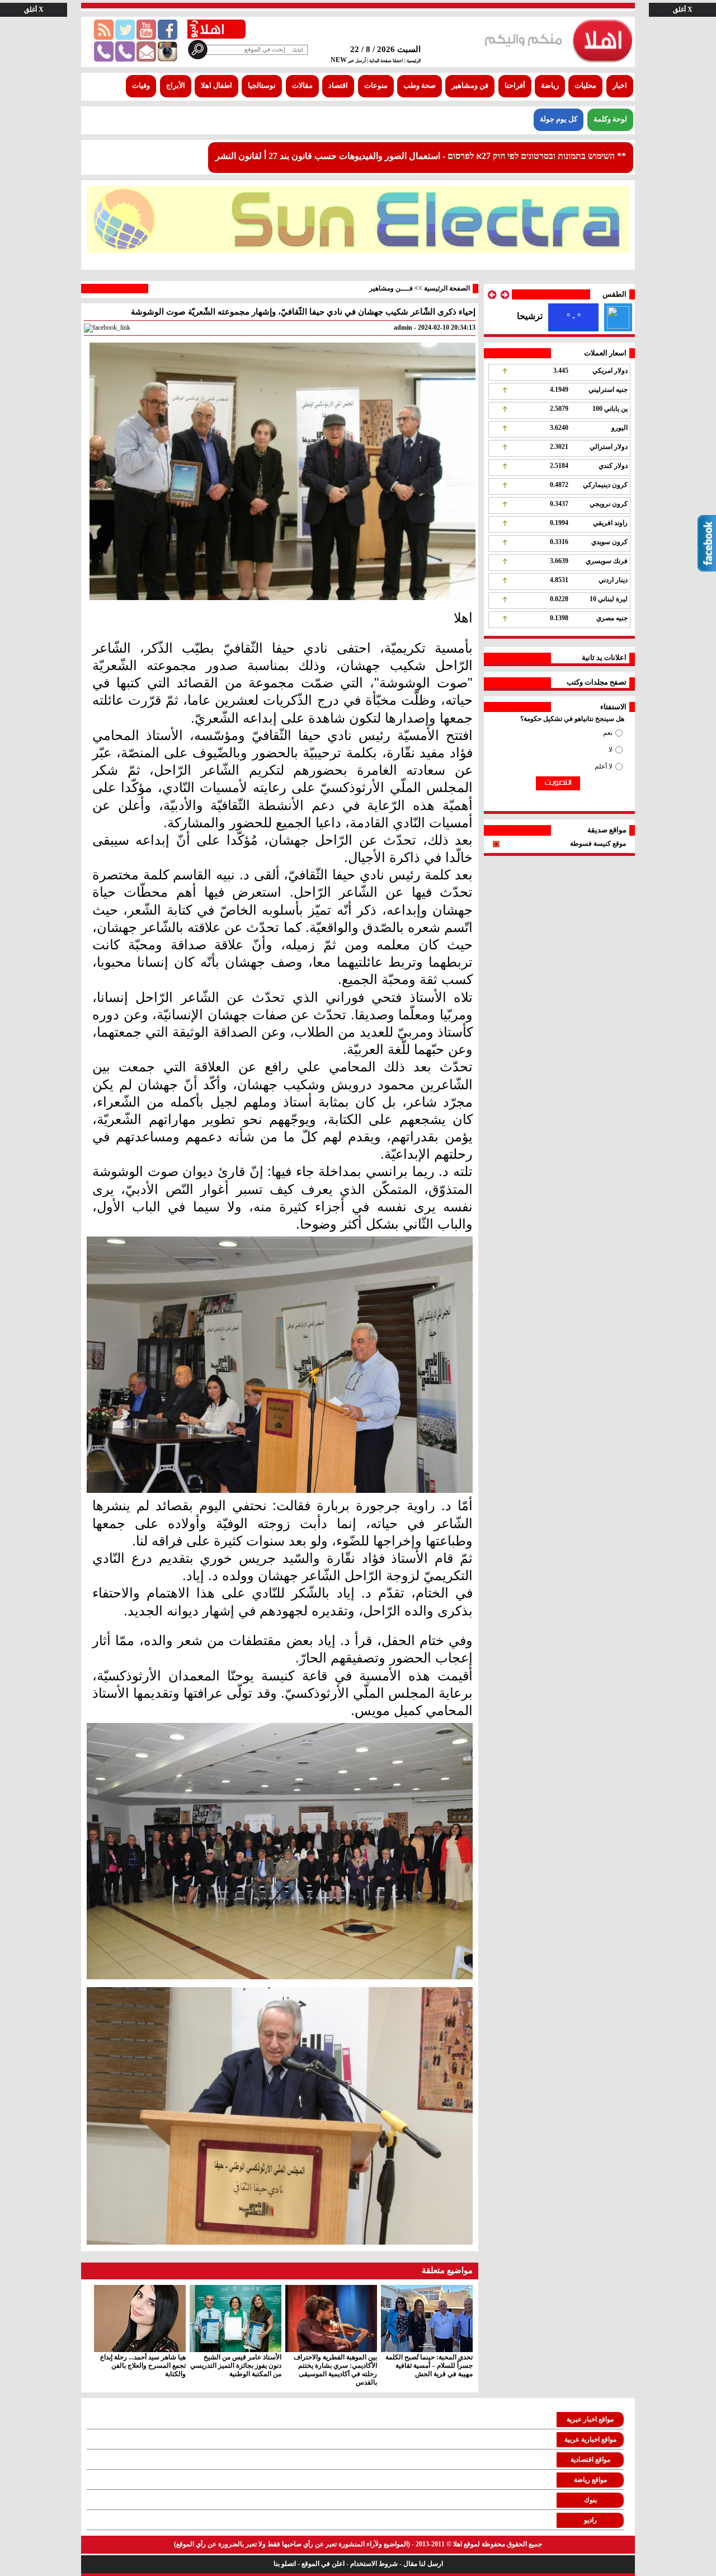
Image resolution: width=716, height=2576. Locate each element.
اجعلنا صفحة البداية (385, 61)
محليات (585, 86)
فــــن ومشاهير (391, 288)
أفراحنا (515, 86)
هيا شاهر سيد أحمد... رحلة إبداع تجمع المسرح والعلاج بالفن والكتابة (143, 2366)
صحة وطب (420, 86)
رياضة (550, 86)
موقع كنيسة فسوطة (598, 844)
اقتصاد (338, 86)
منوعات (376, 86)
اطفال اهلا (216, 86)
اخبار (620, 86)
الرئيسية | (413, 61)
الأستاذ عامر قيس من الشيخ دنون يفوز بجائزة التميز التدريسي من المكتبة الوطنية (236, 2366)
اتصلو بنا (285, 2564)
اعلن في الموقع (323, 2564)
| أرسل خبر (357, 61)
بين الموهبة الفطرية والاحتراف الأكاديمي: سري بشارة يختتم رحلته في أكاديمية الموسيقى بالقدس (335, 2370)
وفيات (141, 86)
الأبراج (176, 86)
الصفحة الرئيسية (447, 288)
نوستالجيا (262, 86)
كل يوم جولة (559, 119)
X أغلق (683, 10)
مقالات (302, 86)
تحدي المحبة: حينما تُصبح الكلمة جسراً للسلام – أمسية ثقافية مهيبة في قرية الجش (429, 2366)
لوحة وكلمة (610, 119)
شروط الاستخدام (374, 2564)
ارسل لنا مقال (423, 2564)
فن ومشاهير (470, 86)
